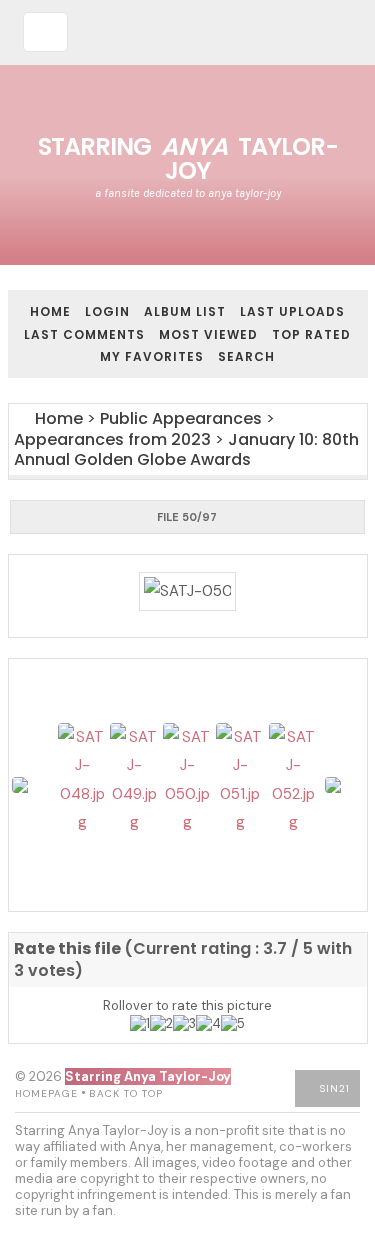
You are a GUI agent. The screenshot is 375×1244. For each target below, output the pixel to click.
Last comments (84, 334)
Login (107, 311)
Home (50, 311)
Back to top (126, 1093)
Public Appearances (181, 418)
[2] (161, 1024)
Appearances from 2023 (112, 439)
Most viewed (208, 334)
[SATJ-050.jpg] (188, 591)
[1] (140, 1024)
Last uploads (292, 311)
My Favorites (152, 356)
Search (246, 356)
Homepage (46, 1093)
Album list (185, 311)
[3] (184, 1024)
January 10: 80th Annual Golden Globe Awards (186, 449)
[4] (208, 1024)
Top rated (311, 334)
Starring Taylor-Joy (188, 158)
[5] (233, 1024)
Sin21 (335, 1088)
